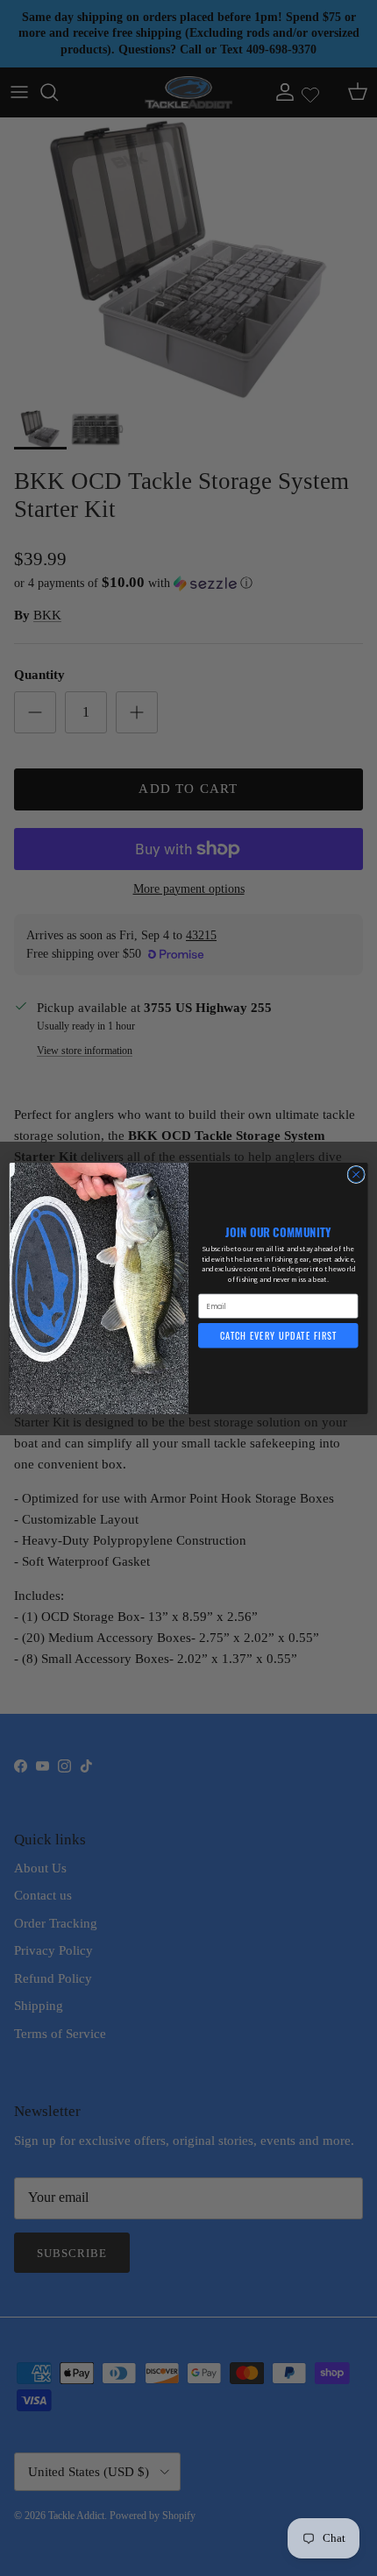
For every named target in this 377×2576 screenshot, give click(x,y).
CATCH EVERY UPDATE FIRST (278, 1335)
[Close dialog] (356, 1174)
